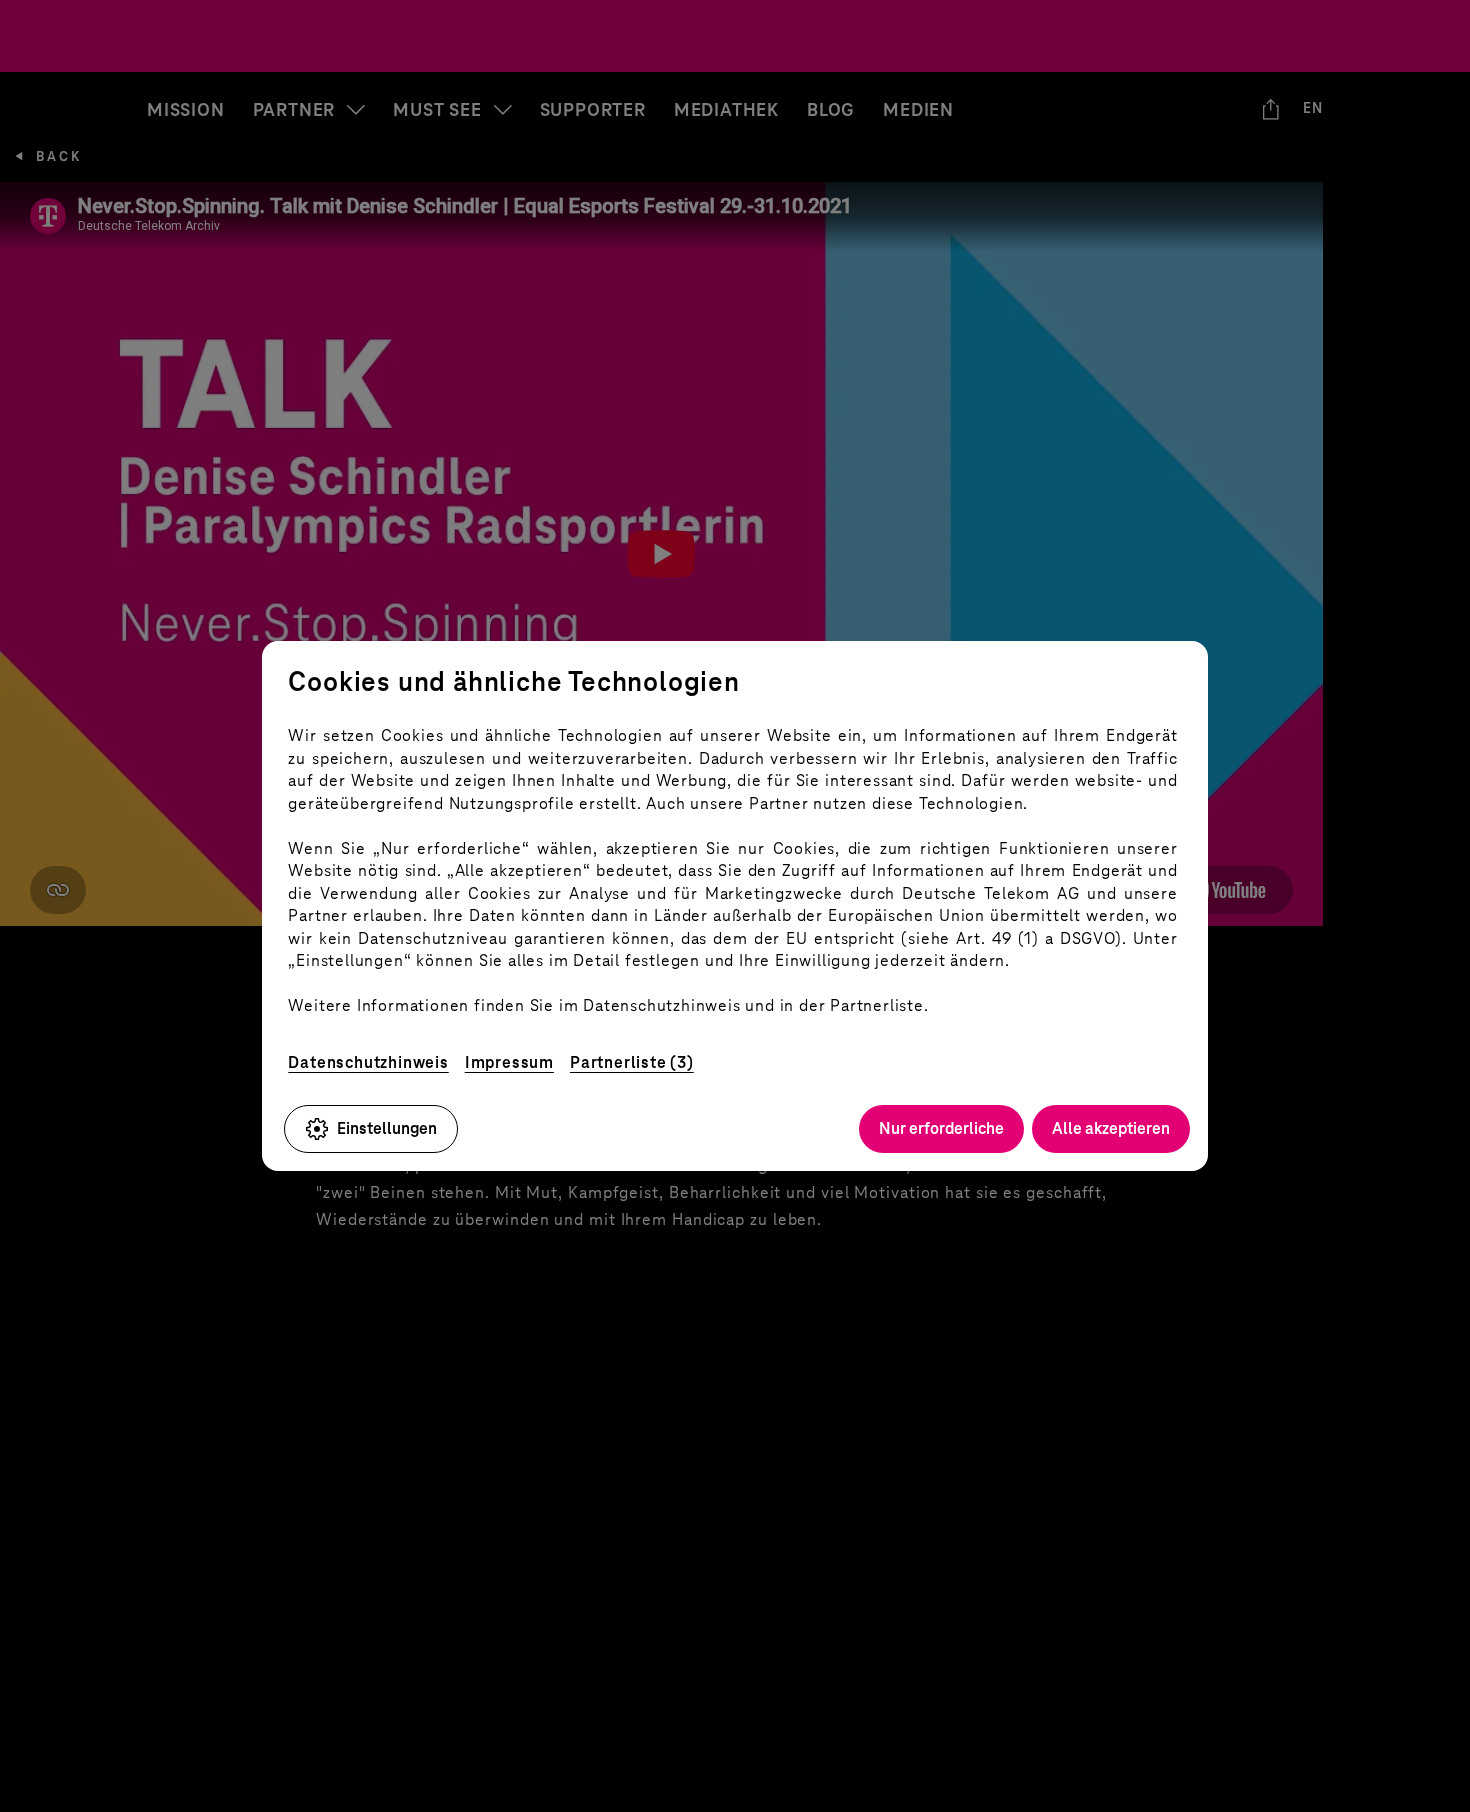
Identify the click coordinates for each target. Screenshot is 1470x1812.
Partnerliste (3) (632, 1062)
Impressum (509, 1062)
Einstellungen (387, 1128)
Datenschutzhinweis (368, 1062)
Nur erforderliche (941, 1128)
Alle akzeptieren (1111, 1128)
